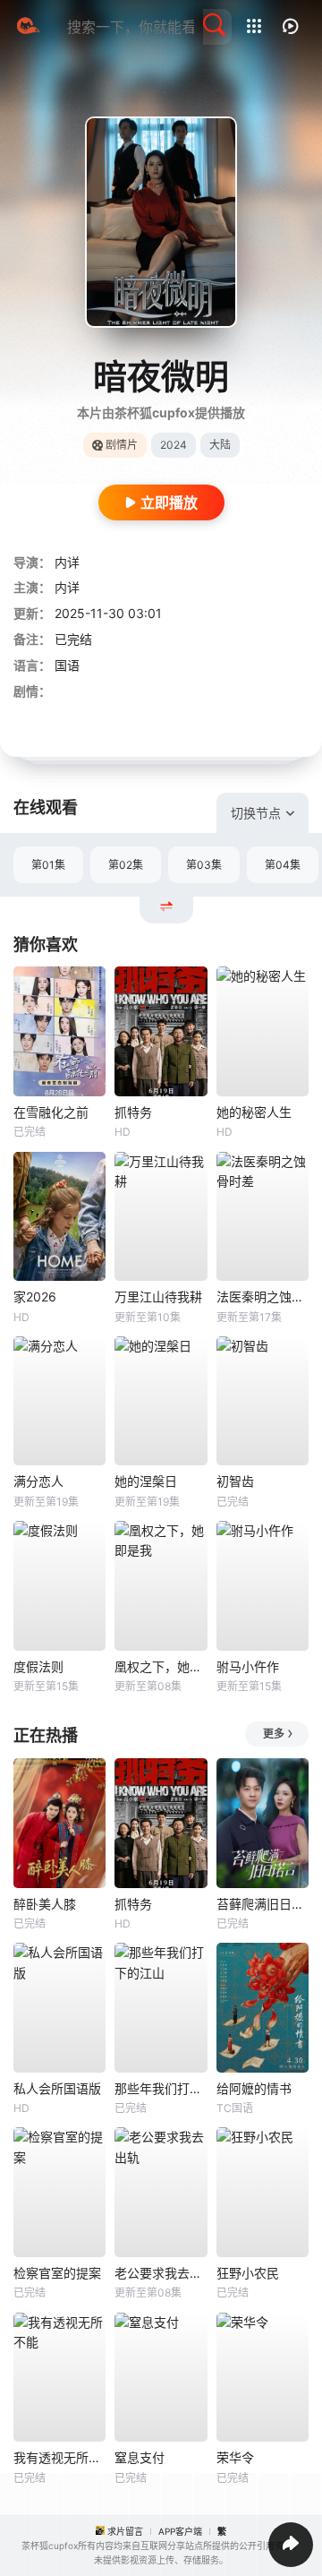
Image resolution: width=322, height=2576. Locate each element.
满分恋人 (38, 1481)
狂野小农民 (248, 2273)
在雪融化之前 (51, 1112)
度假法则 (38, 1666)
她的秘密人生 (254, 1112)
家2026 (35, 1297)
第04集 (283, 865)
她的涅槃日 (146, 1481)
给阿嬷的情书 (254, 2088)
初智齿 (235, 1481)
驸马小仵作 (248, 1666)
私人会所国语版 (57, 2088)
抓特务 (133, 1112)
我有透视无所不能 (59, 2457)
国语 (67, 665)
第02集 (126, 865)
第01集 (48, 865)
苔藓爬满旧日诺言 (263, 1904)
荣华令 (235, 2457)
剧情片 (122, 445)
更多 (274, 1734)
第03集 (204, 865)
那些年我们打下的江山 (161, 2088)
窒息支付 (140, 2457)
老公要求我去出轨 (161, 2273)
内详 (67, 562)
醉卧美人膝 (45, 1904)
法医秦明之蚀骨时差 (263, 1297)
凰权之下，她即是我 (161, 1666)
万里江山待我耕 (158, 1297)
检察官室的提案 (57, 2273)
